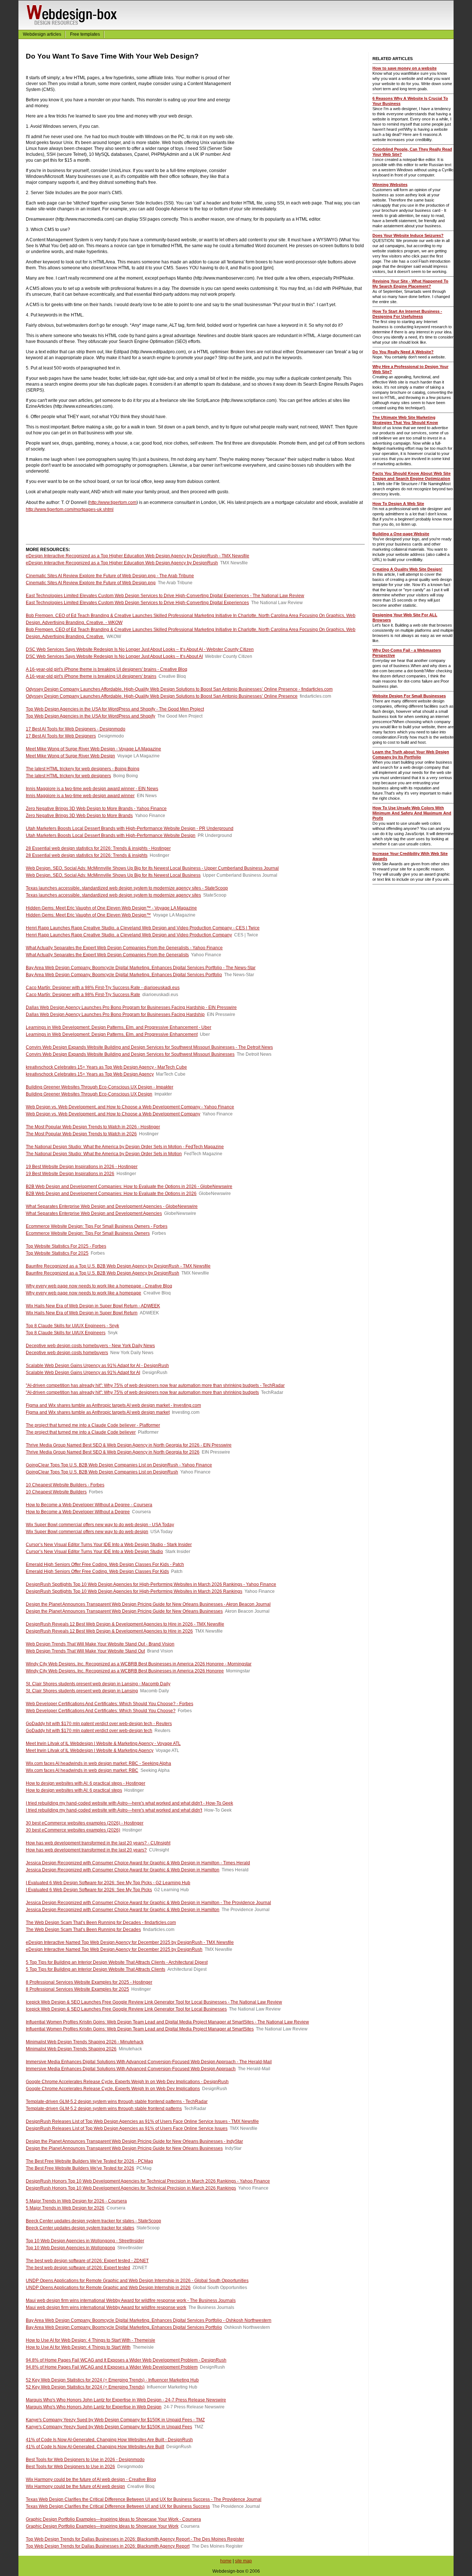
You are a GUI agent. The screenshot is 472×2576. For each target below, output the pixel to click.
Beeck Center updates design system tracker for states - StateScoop (93, 2221)
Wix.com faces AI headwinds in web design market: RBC (82, 1770)
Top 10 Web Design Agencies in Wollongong (70, 2248)
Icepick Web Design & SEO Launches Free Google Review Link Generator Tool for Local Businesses (126, 2009)
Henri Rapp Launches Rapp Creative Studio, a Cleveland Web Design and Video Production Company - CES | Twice (143, 928)
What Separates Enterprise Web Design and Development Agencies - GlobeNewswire (112, 1206)
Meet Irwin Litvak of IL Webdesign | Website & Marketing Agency (90, 1750)
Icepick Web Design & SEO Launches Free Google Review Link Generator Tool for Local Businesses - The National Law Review (154, 2002)
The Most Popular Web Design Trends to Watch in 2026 (81, 1134)
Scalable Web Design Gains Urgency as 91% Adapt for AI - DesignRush (97, 1366)
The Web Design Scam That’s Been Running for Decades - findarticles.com (101, 1923)
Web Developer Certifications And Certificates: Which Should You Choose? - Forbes (110, 1704)
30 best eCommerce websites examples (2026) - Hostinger (85, 1823)
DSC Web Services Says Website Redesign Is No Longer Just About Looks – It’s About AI (114, 656)
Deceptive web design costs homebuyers (67, 1353)
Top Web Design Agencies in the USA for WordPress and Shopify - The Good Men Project (115, 709)
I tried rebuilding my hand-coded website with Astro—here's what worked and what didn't (114, 1810)
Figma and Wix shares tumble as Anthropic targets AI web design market (98, 1412)
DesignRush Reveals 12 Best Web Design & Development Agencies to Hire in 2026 (109, 1631)
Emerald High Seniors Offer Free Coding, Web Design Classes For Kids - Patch (105, 1564)
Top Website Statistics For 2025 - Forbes (66, 1246)
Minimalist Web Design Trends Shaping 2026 (71, 2049)
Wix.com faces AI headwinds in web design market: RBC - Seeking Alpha (98, 1763)
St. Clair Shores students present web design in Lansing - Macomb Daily (98, 1684)
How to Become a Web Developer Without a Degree (78, 1512)
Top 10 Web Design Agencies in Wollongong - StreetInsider (85, 2241)
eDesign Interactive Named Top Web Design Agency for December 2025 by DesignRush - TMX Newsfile (130, 1942)
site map (243, 2561)
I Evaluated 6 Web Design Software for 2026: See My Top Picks (89, 1890)
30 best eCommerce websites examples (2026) (73, 1830)
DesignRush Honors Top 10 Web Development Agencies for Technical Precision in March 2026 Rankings (131, 2188)
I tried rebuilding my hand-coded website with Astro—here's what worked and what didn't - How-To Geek (129, 1803)
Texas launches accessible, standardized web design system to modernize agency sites (113, 895)
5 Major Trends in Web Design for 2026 (65, 2208)
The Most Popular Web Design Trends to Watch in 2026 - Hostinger (93, 1127)
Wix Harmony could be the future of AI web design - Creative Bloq (91, 2479)
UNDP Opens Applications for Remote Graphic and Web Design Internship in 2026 (108, 2288)
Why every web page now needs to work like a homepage (84, 1293)
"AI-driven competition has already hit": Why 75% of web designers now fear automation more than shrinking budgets (142, 1392)
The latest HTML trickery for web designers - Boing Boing (83, 769)
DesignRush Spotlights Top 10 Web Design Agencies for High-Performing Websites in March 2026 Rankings (134, 1591)
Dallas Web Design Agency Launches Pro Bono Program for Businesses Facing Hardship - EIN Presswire (131, 1007)
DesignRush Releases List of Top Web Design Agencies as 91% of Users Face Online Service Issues (127, 2128)
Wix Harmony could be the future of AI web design (75, 2486)
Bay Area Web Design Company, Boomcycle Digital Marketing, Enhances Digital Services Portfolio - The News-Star (141, 968)
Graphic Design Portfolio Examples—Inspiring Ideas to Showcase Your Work (102, 2526)
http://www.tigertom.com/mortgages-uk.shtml (70, 509)
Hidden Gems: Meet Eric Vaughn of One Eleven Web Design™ (88, 915)
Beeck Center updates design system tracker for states (80, 2228)
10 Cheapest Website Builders (56, 1492)
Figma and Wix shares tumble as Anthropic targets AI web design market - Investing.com (113, 1405)
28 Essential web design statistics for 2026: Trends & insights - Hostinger (98, 848)
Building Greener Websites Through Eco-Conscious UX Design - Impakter (100, 1087)
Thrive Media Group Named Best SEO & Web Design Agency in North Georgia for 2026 (113, 1452)
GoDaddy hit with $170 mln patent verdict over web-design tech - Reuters (99, 1724)
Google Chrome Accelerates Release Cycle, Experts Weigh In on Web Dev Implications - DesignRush (127, 2082)
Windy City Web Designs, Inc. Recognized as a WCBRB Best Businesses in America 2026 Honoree (125, 1671)
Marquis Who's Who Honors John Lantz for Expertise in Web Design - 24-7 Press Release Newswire (126, 2400)
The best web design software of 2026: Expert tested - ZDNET (87, 2261)
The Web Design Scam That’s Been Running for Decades (83, 1930)
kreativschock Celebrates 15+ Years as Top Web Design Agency (90, 1074)
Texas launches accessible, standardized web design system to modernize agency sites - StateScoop (127, 888)
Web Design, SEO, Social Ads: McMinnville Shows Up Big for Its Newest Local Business (113, 875)
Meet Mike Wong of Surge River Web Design (70, 756)
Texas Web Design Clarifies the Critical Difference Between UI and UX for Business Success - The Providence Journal (144, 2499)
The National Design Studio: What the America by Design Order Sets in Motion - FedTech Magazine (125, 1147)
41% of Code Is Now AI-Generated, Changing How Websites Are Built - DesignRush (109, 2440)
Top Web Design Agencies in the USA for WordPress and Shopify (91, 716)
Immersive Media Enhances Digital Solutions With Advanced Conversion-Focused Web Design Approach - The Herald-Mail (149, 2062)
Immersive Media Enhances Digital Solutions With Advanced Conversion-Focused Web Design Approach (131, 2069)
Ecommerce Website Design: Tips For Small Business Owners (88, 1233)
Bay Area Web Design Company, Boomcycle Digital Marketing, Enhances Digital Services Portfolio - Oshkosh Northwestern (149, 2320)
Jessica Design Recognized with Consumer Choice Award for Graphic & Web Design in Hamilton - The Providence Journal (148, 1903)
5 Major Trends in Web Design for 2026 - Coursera (76, 2201)
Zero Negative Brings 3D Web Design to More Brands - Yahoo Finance (96, 809)
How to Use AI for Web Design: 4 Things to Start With (78, 2347)
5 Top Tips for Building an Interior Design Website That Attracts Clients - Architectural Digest (117, 1962)
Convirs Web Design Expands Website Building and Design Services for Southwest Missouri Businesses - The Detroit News (149, 1047)
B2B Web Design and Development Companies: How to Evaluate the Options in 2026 (111, 1194)
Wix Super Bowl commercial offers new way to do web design (87, 1532)
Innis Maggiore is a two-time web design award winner (80, 796)
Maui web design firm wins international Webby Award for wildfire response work (106, 2307)
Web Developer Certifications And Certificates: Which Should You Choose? (101, 1711)
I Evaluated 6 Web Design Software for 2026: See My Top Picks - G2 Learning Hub (108, 1883)
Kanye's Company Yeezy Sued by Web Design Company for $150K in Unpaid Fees (109, 2427)
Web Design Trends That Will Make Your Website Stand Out (85, 1651)
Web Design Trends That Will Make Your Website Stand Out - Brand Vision (100, 1644)
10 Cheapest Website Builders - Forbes (65, 1485)
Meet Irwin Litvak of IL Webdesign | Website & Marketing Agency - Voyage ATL (103, 1743)
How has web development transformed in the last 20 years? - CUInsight (98, 1843)
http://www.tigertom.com (113, 502)
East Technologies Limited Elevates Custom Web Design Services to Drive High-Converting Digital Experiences (137, 603)
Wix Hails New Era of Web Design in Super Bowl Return (82, 1313)
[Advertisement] (303, 134)
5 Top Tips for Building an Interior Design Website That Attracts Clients (96, 1969)
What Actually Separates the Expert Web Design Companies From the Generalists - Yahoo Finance (124, 948)
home (226, 2561)
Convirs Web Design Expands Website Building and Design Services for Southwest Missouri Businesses (130, 1054)
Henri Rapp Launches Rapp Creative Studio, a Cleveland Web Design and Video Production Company (129, 935)
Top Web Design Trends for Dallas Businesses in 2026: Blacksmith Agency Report (108, 2546)
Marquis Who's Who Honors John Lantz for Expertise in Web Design (94, 2407)
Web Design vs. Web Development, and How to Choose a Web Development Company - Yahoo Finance (130, 1107)
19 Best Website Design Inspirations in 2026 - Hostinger (82, 1167)
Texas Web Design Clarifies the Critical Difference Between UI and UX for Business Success (118, 2506)
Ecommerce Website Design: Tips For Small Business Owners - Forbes (97, 1226)
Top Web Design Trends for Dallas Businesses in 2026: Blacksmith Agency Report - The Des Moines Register (135, 2539)
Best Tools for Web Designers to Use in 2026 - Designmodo (85, 2460)
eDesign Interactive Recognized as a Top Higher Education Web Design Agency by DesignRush (122, 563)
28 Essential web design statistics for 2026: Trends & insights (87, 855)
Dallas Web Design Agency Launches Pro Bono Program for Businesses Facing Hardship (115, 1014)
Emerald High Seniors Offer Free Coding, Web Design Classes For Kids (97, 1571)
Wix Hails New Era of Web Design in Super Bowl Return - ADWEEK (93, 1306)
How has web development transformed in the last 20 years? (86, 1850)
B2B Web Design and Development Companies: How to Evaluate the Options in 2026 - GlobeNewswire (129, 1187)
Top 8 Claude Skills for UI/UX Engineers (66, 1333)
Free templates (85, 34)
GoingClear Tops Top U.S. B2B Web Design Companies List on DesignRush (102, 1472)
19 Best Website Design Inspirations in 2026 (70, 1174)
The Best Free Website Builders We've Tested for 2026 (80, 2168)
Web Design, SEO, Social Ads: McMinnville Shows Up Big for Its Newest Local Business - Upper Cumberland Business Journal (152, 868)
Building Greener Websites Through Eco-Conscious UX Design (89, 1094)
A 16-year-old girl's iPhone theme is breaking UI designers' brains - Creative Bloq (107, 669)
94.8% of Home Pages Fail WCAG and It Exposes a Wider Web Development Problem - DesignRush (126, 2360)
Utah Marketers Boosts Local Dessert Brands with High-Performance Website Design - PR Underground (130, 828)
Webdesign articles (42, 34)
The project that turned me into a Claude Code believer (81, 1432)
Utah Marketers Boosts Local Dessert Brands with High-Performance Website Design (111, 835)
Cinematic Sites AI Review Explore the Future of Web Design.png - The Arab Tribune (110, 576)
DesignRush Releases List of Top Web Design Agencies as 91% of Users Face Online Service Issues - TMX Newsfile (142, 2121)
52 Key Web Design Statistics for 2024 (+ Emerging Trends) (85, 2387)
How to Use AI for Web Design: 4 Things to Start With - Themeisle (91, 2340)
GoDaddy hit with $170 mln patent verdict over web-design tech (89, 1731)
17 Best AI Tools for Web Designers (61, 736)
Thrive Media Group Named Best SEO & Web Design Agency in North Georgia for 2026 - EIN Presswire (129, 1445)
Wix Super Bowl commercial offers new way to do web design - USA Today (100, 1525)
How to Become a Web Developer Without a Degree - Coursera (89, 1505)
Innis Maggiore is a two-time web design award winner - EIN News (92, 789)
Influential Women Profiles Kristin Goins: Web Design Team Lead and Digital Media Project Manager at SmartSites (140, 2029)
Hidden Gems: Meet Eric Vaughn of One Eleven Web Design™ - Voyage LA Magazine (111, 908)
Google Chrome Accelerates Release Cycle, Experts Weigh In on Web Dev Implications (113, 2089)
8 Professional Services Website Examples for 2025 (77, 1989)
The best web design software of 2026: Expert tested (78, 2268)
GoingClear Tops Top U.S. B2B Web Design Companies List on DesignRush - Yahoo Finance (119, 1465)
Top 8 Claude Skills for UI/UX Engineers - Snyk (72, 1326)
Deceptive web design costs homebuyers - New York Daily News (90, 1346)
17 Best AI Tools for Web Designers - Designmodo (76, 729)
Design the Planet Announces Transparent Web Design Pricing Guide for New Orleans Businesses (124, 1611)
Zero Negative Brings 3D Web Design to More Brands (79, 816)
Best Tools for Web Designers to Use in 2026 (70, 2467)
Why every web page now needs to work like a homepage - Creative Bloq (99, 1286)
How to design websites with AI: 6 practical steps (74, 1790)
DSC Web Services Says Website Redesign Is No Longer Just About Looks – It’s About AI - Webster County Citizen (140, 649)
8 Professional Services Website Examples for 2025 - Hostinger (89, 1982)
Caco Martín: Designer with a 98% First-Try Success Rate (83, 995)
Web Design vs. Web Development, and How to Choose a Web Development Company (113, 1114)
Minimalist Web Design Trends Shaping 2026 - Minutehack (85, 2042)
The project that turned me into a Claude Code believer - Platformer (93, 1425)
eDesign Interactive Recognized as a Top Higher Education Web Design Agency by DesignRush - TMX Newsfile (138, 556)
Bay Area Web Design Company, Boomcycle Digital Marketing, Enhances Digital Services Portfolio (124, 975)
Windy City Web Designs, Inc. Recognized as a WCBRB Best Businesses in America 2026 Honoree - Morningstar (139, 1664)
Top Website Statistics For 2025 (57, 1253)
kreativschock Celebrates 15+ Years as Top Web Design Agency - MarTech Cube (106, 1067)
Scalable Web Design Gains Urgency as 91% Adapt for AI (83, 1373)
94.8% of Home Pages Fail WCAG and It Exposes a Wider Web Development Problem (112, 2367)
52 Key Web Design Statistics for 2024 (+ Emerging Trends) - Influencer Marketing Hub (112, 2380)
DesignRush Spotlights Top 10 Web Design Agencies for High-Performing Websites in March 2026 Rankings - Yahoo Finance (151, 1584)
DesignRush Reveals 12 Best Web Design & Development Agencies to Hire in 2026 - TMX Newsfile (125, 1624)
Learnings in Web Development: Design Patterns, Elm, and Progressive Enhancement (112, 1034)
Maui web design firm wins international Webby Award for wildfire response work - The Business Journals (131, 2300)
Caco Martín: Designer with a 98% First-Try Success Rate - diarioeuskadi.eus (103, 988)
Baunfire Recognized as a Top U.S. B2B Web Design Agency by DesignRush (103, 1273)
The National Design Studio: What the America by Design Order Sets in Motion (104, 1154)
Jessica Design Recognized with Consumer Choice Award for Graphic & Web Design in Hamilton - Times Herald (138, 1863)
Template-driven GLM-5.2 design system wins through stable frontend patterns (104, 2109)
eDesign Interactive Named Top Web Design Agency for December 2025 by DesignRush (114, 1949)
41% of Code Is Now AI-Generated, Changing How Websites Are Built (95, 2447)
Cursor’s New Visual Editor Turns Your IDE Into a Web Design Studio (94, 1552)
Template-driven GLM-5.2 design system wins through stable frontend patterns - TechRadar (117, 2102)
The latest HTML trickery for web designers (68, 776)
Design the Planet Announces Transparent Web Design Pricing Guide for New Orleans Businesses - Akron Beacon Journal (148, 1604)
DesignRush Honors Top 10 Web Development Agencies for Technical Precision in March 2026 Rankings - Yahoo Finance (148, 2181)
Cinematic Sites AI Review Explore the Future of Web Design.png (91, 583)
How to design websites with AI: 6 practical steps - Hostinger (86, 1783)
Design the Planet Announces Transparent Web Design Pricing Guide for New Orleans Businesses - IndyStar (134, 2141)
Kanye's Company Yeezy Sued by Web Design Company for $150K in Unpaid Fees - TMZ (115, 2420)
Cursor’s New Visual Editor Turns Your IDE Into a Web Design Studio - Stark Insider (109, 1545)
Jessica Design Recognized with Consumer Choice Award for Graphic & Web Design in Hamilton (123, 1870)
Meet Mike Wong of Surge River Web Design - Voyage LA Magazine (93, 749)
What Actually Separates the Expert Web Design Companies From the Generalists (107, 955)
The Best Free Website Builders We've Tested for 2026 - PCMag (89, 2161)
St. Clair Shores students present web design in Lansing (82, 1691)
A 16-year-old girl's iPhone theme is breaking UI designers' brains (91, 676)
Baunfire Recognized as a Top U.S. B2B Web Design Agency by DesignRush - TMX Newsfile (118, 1266)
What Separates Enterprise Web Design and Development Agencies (94, 1213)
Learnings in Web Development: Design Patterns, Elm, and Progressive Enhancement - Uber (119, 1027)
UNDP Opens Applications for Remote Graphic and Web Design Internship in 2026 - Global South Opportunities (137, 2281)
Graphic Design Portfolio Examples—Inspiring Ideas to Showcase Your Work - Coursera (113, 2519)
